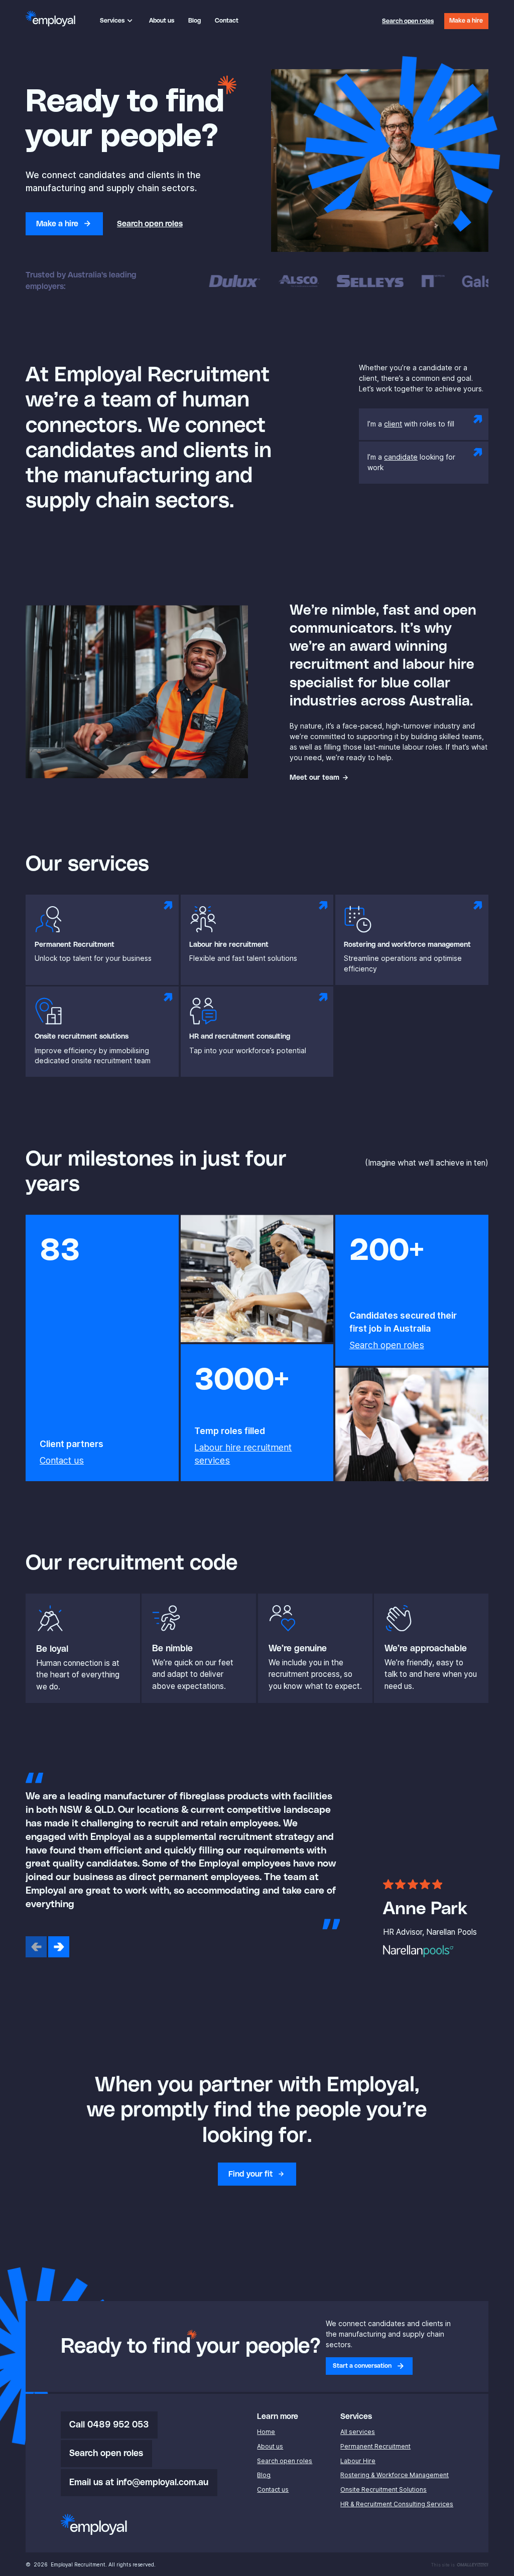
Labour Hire (358, 2461)
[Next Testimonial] (59, 1947)
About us (270, 2446)
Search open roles (387, 1345)
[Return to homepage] (50, 19)
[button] (117, 21)
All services (358, 2432)
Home (266, 2432)
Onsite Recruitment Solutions (383, 2489)
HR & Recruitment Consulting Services (397, 2504)
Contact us (62, 1460)
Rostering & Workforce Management (395, 2475)
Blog (264, 2475)
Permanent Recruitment (375, 2446)
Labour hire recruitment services (243, 1454)
